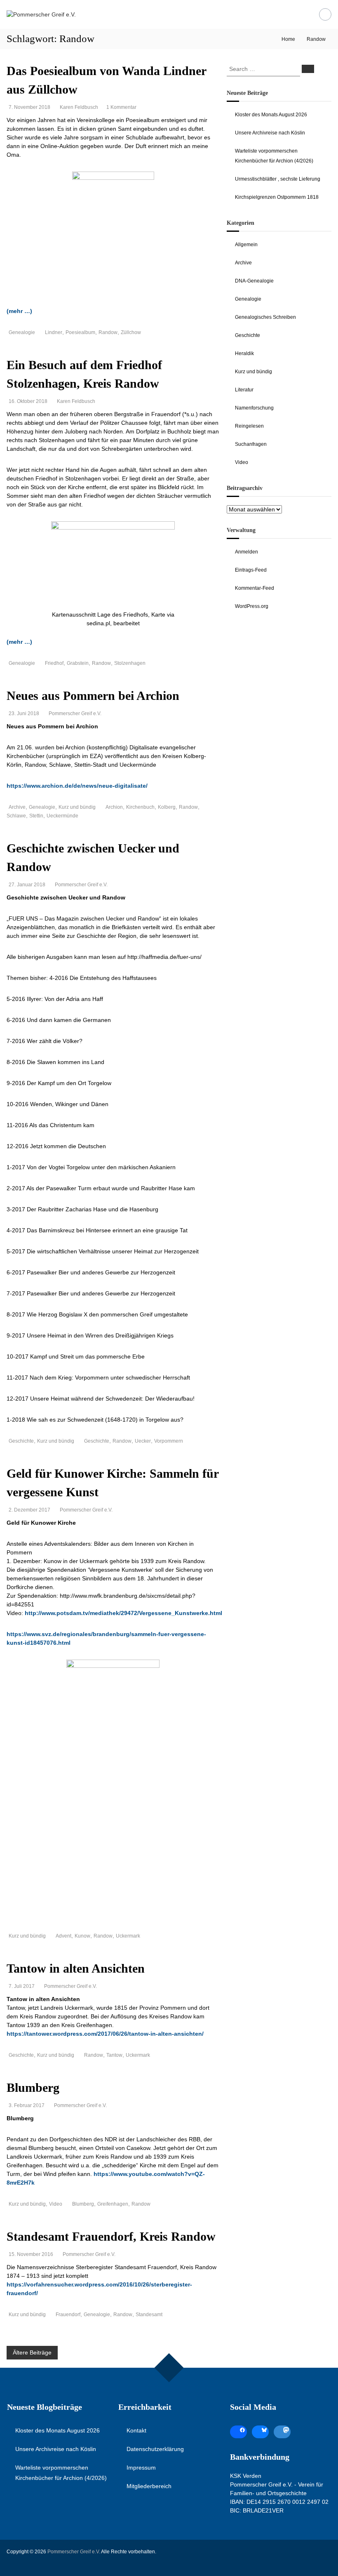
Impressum (141, 2468)
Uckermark (128, 1936)
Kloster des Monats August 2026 (271, 115)
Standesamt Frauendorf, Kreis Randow (111, 2236)
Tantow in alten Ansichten (76, 1968)
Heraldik (244, 353)
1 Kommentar (121, 107)
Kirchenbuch (140, 807)
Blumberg (33, 2087)
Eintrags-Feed (251, 570)
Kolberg (167, 807)
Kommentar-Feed (255, 588)
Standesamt (149, 2315)
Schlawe (16, 816)
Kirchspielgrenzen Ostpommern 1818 (277, 197)
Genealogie (22, 332)
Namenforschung (254, 408)
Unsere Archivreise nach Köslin (270, 133)
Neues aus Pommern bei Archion (93, 696)
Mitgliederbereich (149, 2486)
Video (56, 2204)
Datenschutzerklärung (155, 2449)
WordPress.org (252, 606)
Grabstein (78, 663)
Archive (17, 807)
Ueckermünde (62, 816)
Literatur (244, 390)
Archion (114, 807)
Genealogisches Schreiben (265, 317)
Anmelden (246, 552)
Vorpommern (169, 1441)
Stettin (36, 816)
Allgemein (246, 245)
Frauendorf (68, 2315)
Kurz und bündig (77, 807)
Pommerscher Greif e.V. (75, 713)
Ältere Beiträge (32, 2352)
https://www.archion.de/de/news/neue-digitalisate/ (77, 786)
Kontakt (136, 2430)
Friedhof (54, 663)
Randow (108, 332)
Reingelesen (249, 426)
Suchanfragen (251, 444)
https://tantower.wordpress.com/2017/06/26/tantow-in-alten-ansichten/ (105, 2034)
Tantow (114, 2055)
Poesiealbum (80, 332)
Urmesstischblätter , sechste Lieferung (278, 179)
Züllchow (131, 332)
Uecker (143, 1441)
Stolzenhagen (130, 663)
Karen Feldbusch (79, 107)
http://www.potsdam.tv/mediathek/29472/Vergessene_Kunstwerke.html (123, 1613)
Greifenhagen (113, 2204)
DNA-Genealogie (254, 281)
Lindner (54, 332)
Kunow (82, 1936)
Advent (63, 1936)
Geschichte (21, 1441)
